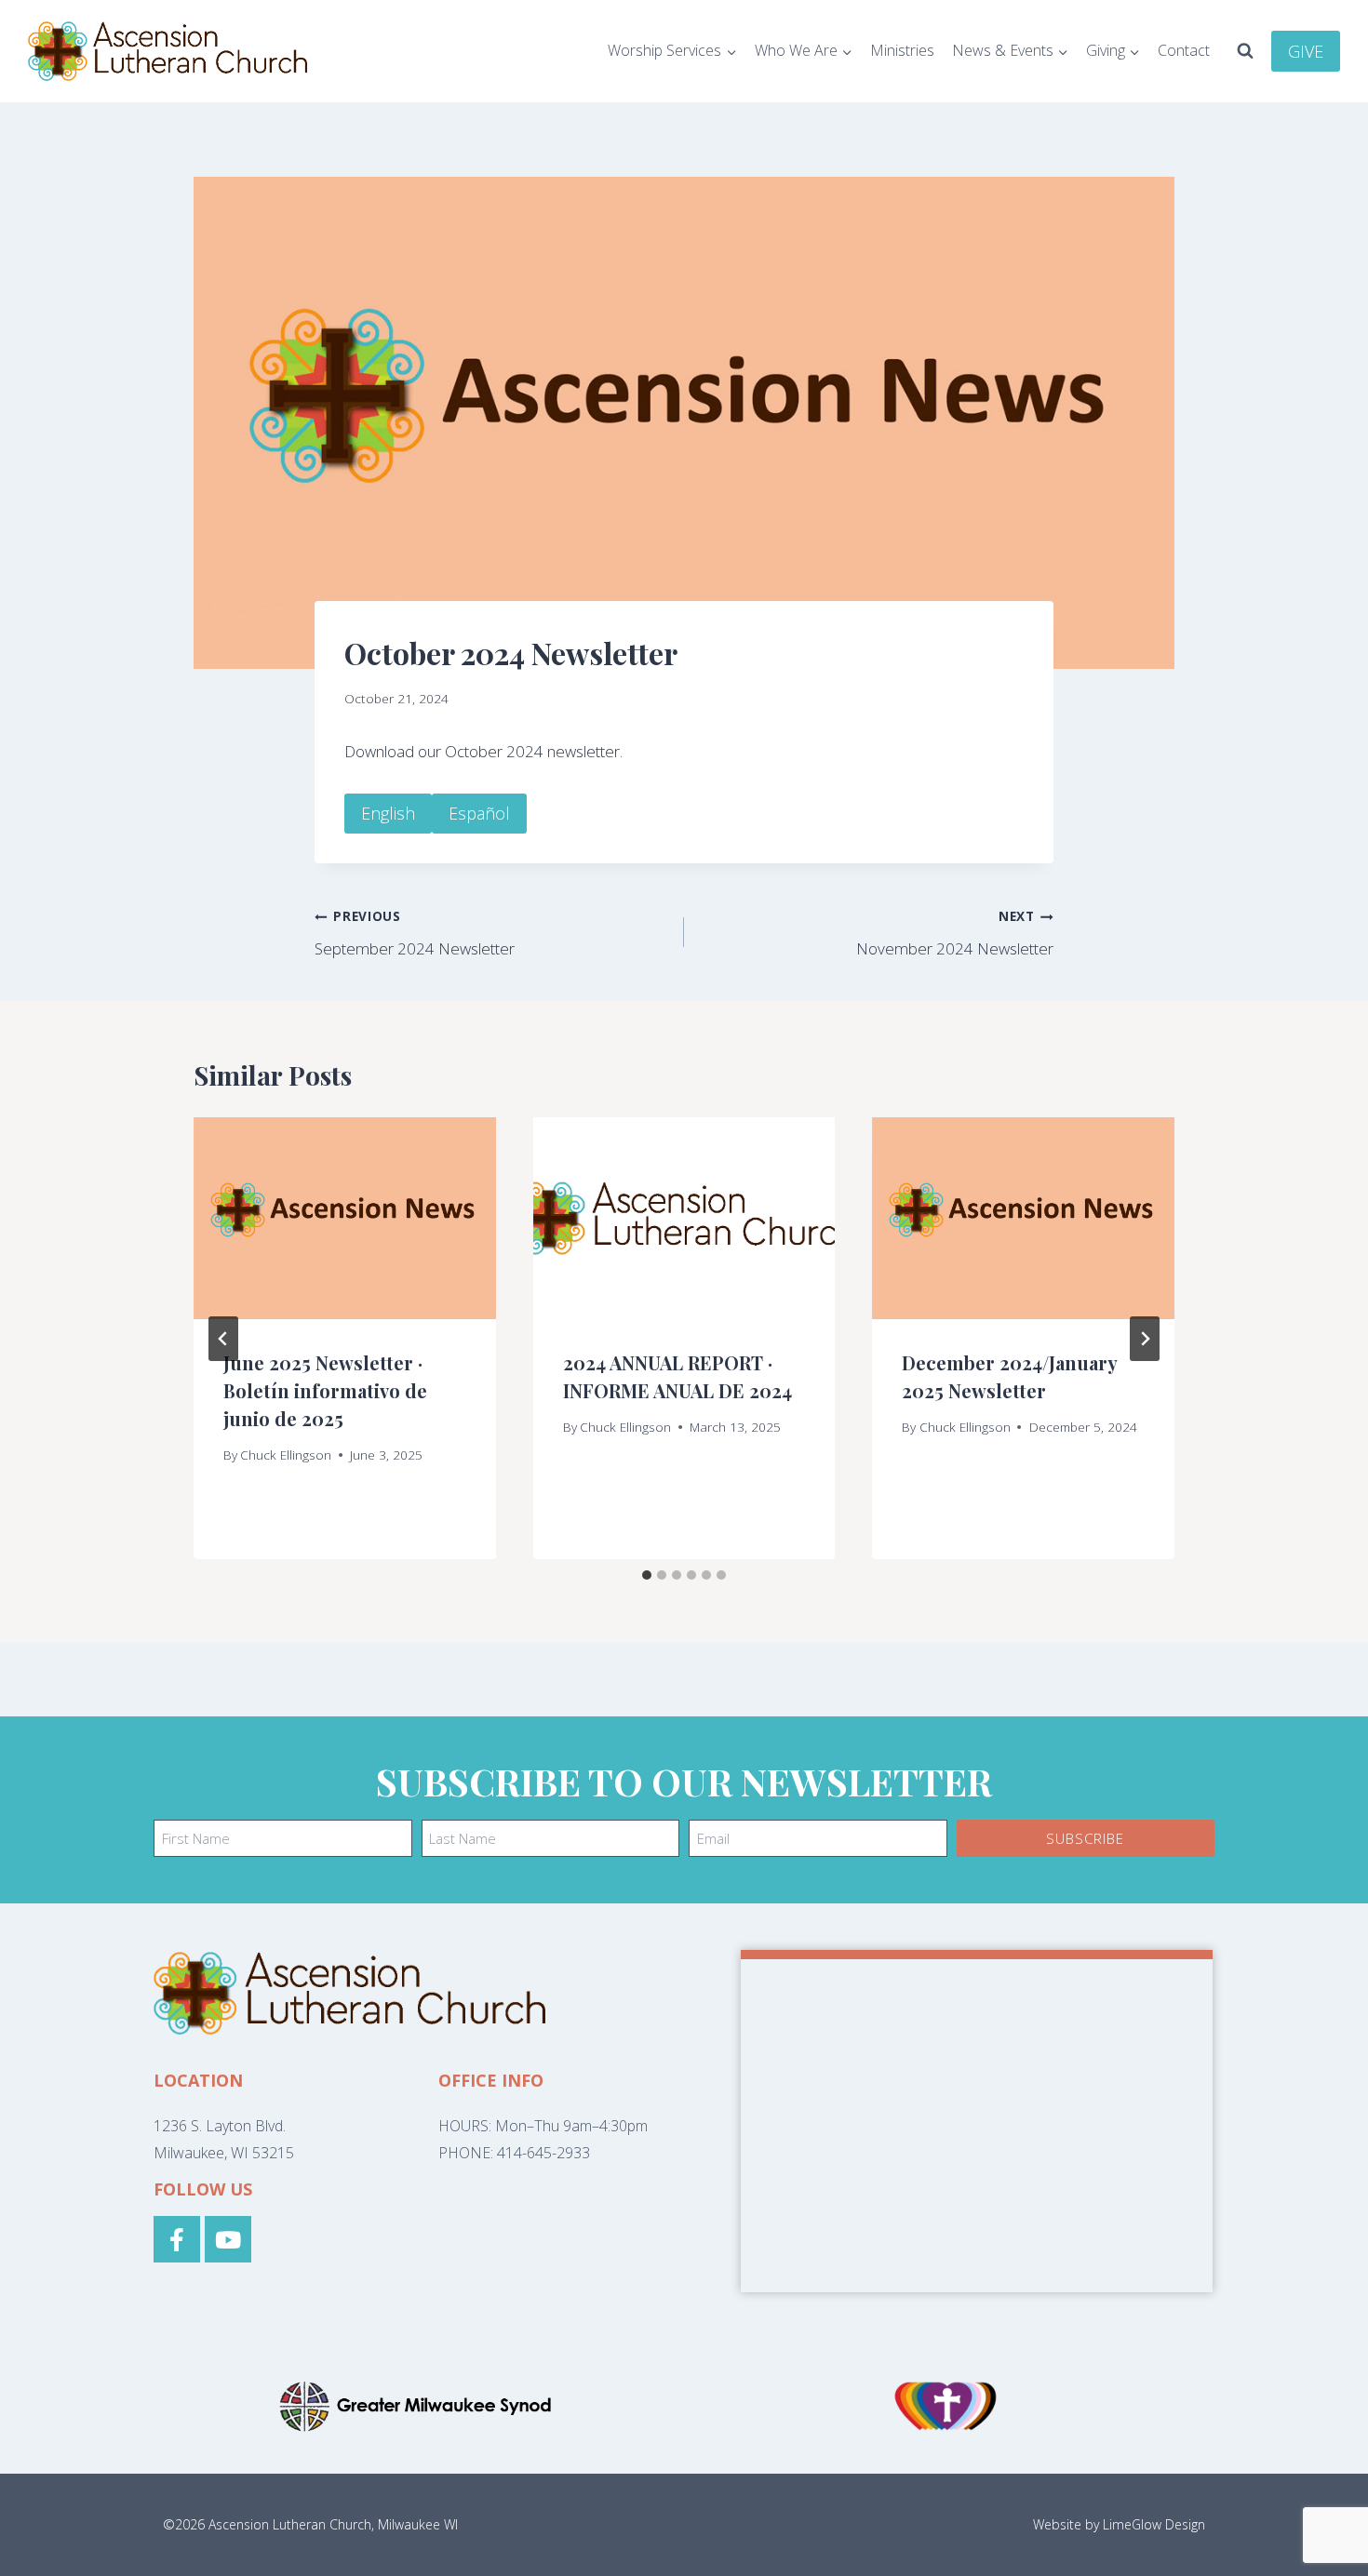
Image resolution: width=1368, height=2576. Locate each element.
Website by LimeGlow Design (1119, 2524)
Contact (1184, 50)
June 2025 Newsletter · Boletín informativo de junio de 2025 (325, 1390)
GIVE (1306, 51)
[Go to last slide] (223, 1339)
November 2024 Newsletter (955, 933)
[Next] (1145, 1339)
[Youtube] (228, 2239)
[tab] (647, 1575)
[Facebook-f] (177, 2239)
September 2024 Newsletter (415, 933)
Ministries (902, 50)
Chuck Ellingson (286, 1455)
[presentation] (345, 1218)
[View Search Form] (1245, 51)
